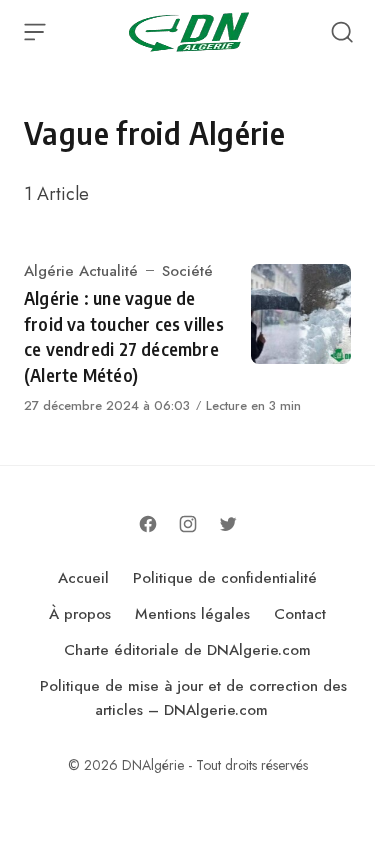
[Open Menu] (35, 32)
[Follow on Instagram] (188, 524)
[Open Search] (342, 32)
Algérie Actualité (81, 271)
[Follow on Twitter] (228, 524)
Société (187, 271)
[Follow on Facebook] (148, 524)
